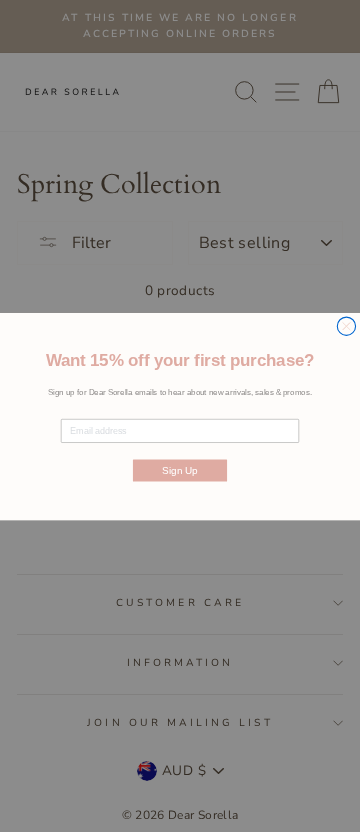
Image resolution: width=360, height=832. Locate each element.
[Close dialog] (346, 326)
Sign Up (179, 469)
